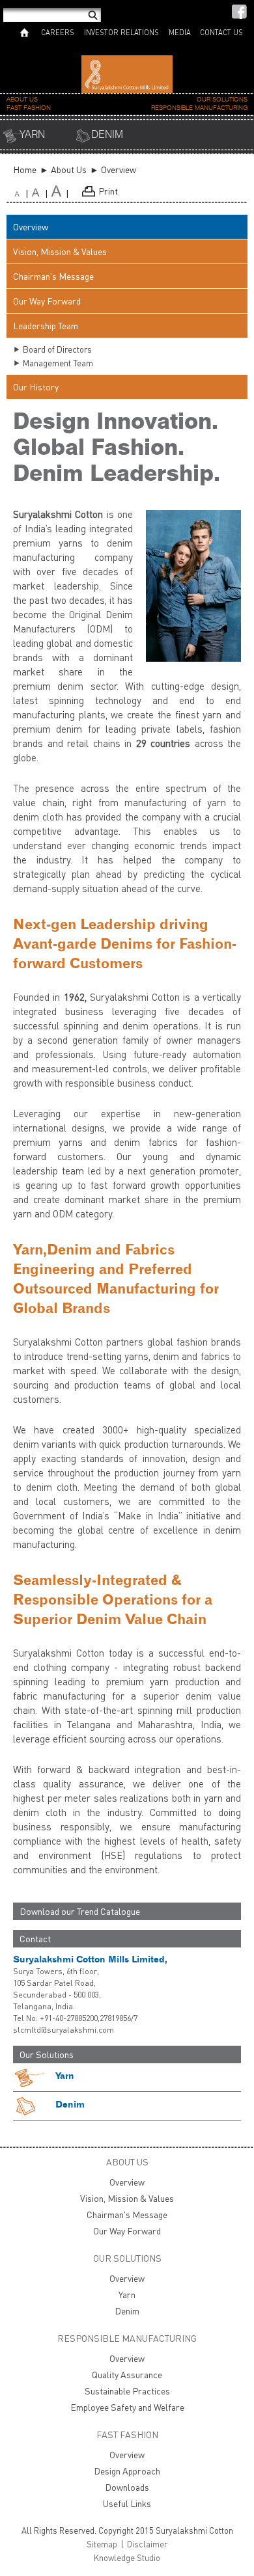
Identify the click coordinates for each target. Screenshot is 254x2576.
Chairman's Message (53, 276)
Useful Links (127, 2503)
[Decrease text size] (22, 194)
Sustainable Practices (127, 2391)
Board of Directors (57, 349)
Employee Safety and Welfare (127, 2407)
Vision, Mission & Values (60, 251)
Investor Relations (121, 32)
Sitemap (102, 2544)
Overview (31, 227)
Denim (107, 135)
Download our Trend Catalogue (80, 1911)
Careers (58, 32)
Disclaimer (147, 2544)
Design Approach (127, 2471)
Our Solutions (222, 100)
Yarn (32, 135)
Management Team (58, 363)
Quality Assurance (127, 2375)
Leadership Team (46, 326)
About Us (22, 100)
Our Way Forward (47, 301)
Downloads (127, 2487)
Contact (35, 1939)
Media (180, 32)
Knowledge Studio (127, 2558)
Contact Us (221, 32)
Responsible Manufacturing (199, 108)
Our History (36, 387)
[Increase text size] (42, 194)
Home (25, 169)
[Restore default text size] (62, 194)
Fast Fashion (29, 108)
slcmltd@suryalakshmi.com (63, 2030)
